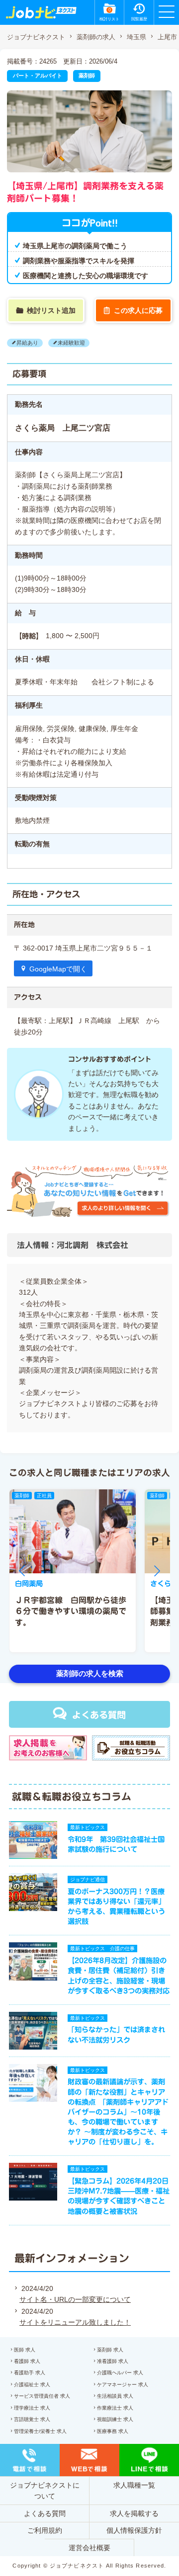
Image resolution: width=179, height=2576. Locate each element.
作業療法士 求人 (115, 2408)
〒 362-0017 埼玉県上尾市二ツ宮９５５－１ (87, 948)
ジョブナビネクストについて (45, 2491)
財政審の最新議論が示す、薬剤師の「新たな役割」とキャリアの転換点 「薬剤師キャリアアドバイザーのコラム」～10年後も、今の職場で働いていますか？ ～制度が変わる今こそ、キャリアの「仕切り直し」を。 (118, 2112)
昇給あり (27, 343)
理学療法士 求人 (32, 2408)
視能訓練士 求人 (115, 2419)
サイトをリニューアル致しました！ (75, 2322)
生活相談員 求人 (115, 2396)
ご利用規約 (45, 2530)
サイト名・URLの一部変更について (75, 2299)
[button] (22, 1571)
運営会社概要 (89, 2548)
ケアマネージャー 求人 (123, 2385)
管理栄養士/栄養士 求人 (40, 2431)
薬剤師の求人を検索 (90, 1673)
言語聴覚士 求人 (32, 2419)
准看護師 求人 (113, 2361)
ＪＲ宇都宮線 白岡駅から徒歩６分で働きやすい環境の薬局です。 (71, 1611)
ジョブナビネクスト (36, 37)
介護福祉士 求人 (32, 2385)
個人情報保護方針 (134, 2530)
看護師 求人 (27, 2361)
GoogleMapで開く (58, 969)
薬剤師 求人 (110, 2350)
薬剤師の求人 (96, 37)
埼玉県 (136, 37)
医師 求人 (25, 2350)
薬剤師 (87, 75)
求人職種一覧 (134, 2485)
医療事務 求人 (113, 2431)
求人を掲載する (134, 2513)
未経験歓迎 (71, 343)
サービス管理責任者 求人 (42, 2396)
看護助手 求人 (30, 2373)
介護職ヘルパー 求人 (120, 2373)
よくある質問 (99, 1715)
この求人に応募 (138, 310)
